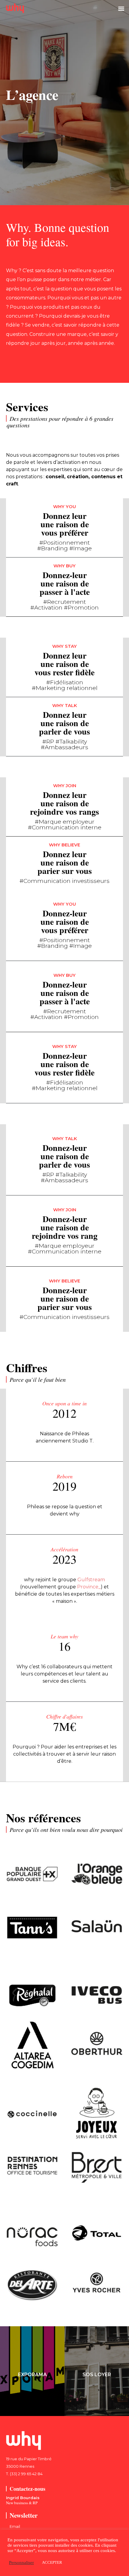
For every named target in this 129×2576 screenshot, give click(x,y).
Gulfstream (91, 1580)
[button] (121, 8)
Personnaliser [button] (21, 2563)
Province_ (89, 1587)
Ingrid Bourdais (23, 2498)
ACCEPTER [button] (52, 2562)
